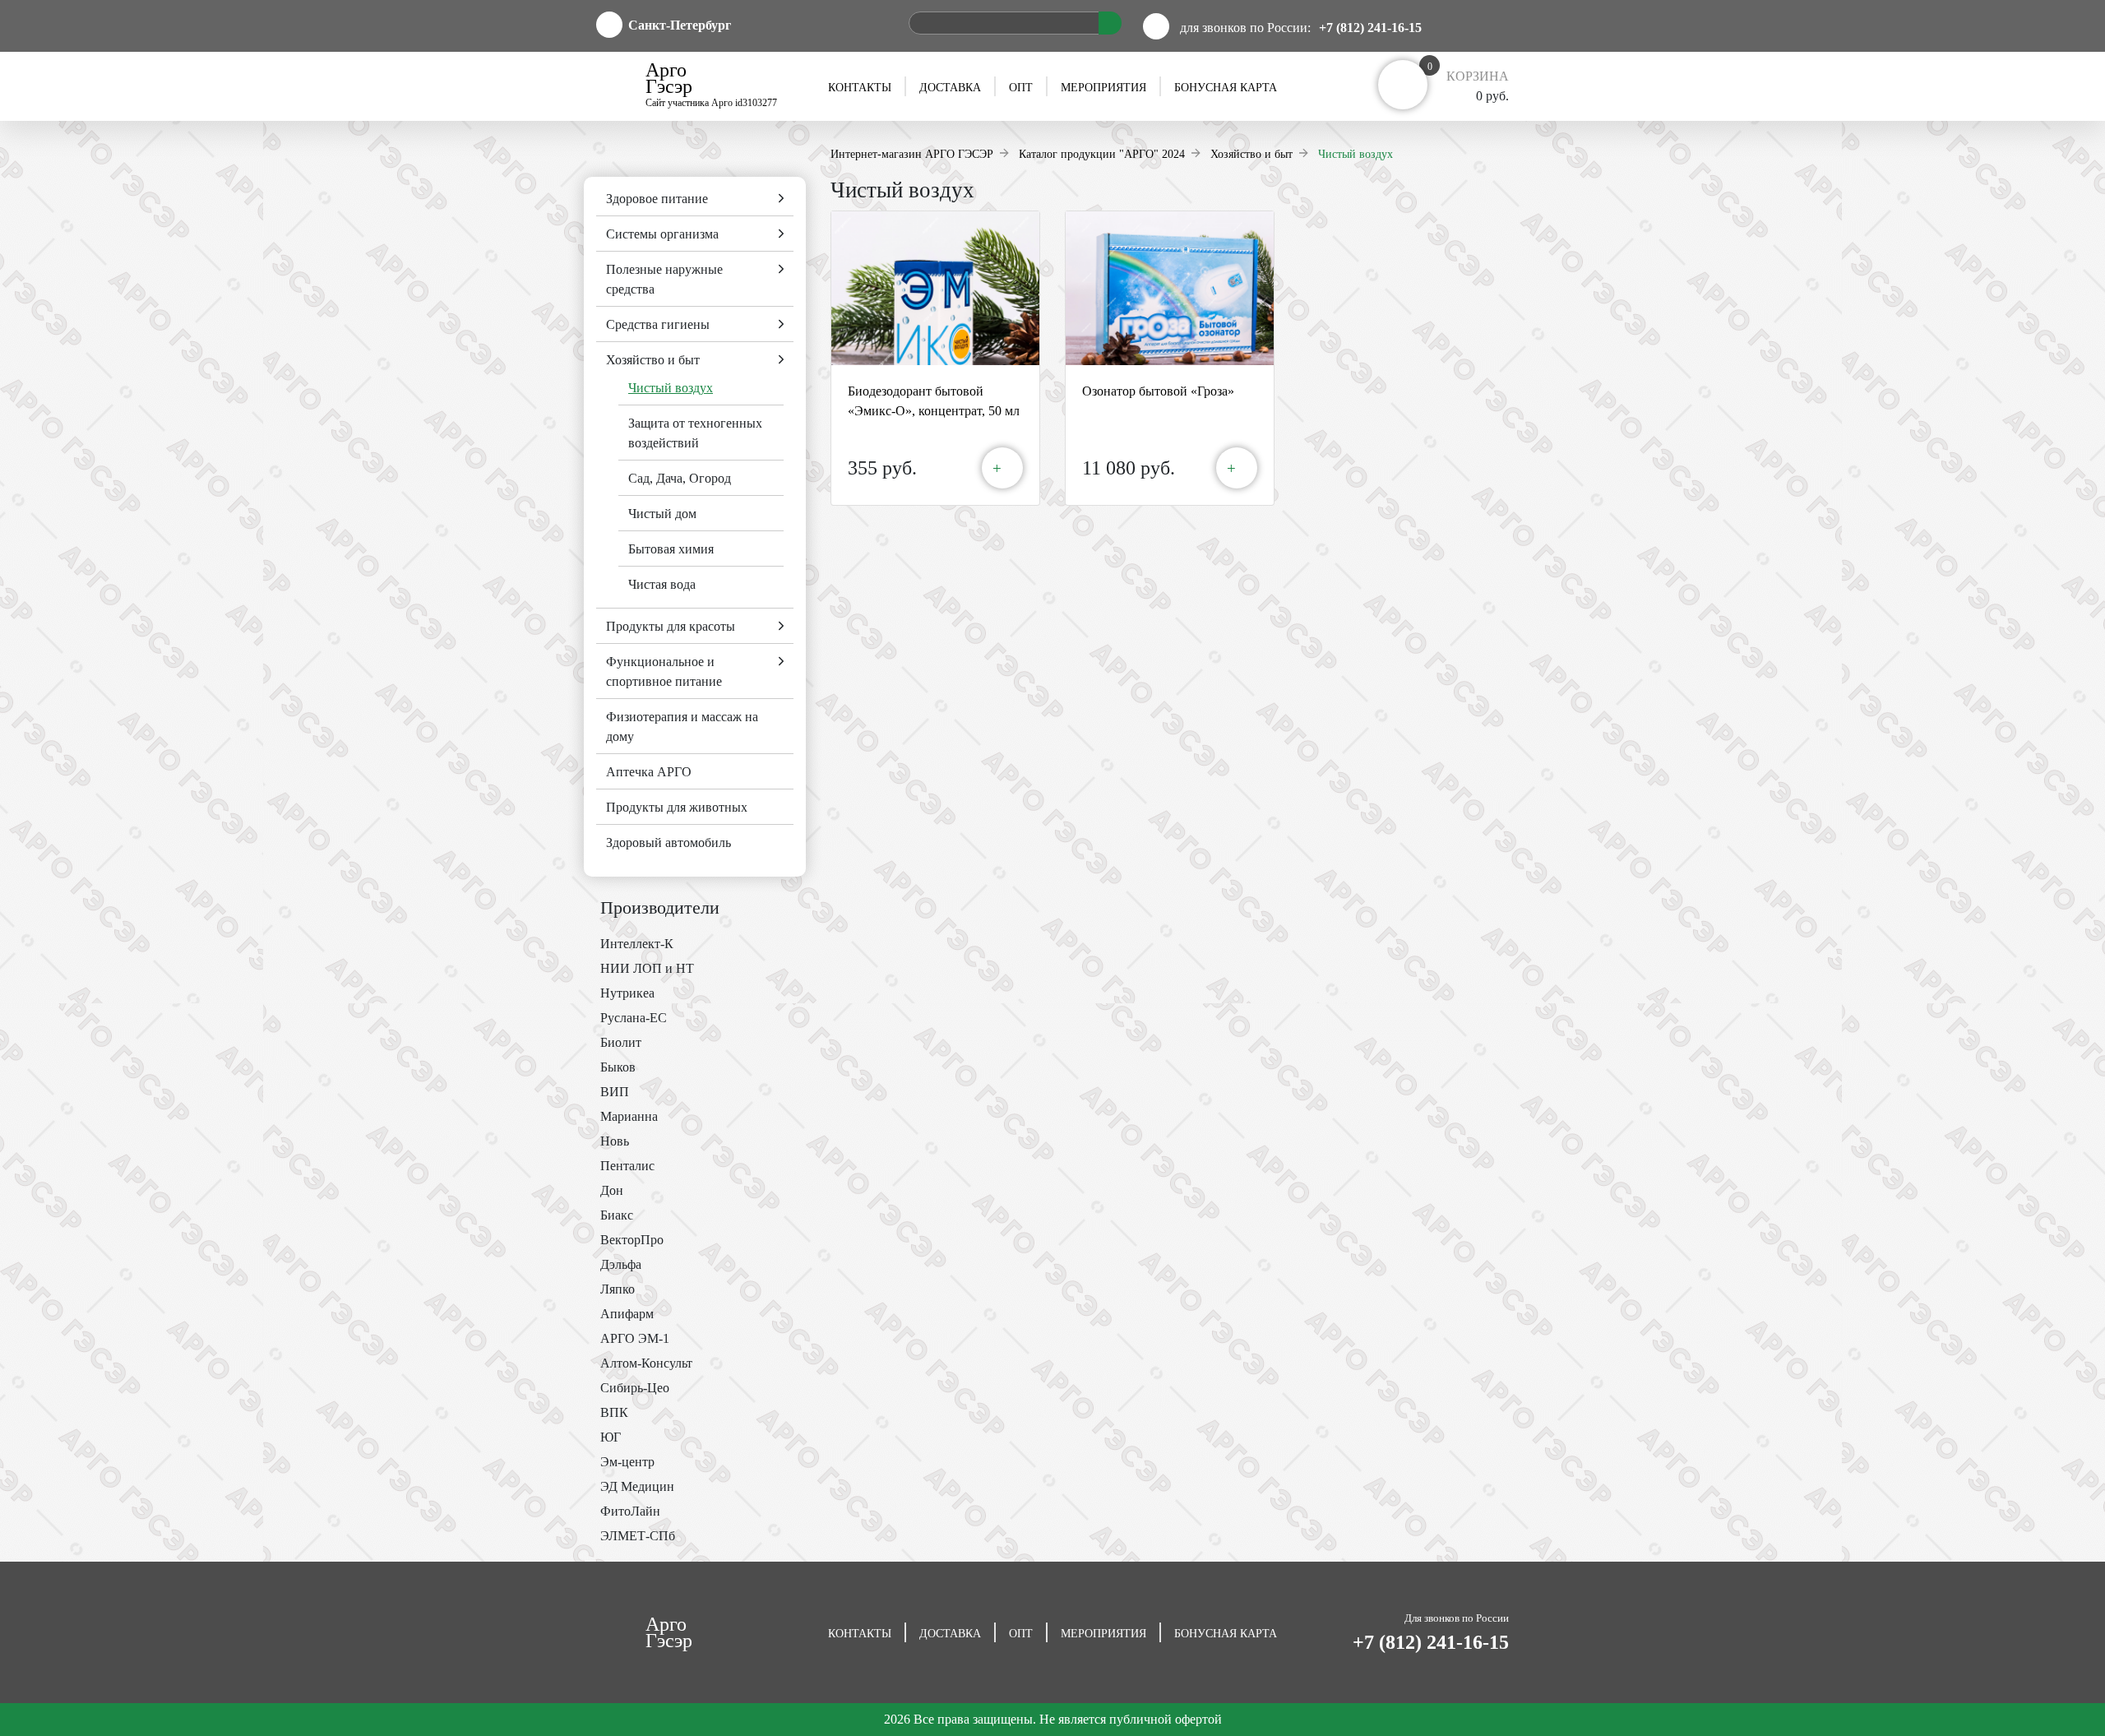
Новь (615, 1141)
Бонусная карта (1226, 88)
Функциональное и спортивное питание (664, 671)
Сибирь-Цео (635, 1388)
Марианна (629, 1116)
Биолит (621, 1042)
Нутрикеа (627, 993)
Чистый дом (662, 514)
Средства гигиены (658, 324)
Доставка (950, 88)
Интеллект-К (637, 944)
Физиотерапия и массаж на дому (682, 727)
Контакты (860, 88)
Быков (618, 1067)
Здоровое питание (657, 199)
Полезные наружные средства (664, 279)
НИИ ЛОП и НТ (647, 968)
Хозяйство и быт (653, 360)
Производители (660, 907)
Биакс (617, 1215)
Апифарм (627, 1314)
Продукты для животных (677, 807)
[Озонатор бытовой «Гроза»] (1170, 288)
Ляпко (618, 1289)
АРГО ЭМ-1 (635, 1338)
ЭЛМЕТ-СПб (638, 1536)
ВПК (614, 1412)
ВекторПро (632, 1240)
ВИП (615, 1092)
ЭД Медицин (637, 1486)
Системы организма (662, 234)
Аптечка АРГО (649, 772)
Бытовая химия (671, 549)
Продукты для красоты (671, 626)
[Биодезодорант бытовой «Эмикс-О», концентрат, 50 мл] (935, 288)
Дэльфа (621, 1264)
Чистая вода (662, 584)
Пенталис (627, 1166)
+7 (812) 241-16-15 (1370, 28)
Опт (1021, 88)
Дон (612, 1190)
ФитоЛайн (630, 1511)
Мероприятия (1103, 88)
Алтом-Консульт (646, 1363)
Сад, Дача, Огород (680, 478)
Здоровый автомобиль (669, 843)
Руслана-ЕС (634, 1018)
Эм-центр (627, 1462)
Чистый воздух (671, 388)
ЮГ (611, 1437)
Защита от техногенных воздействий (695, 433)
